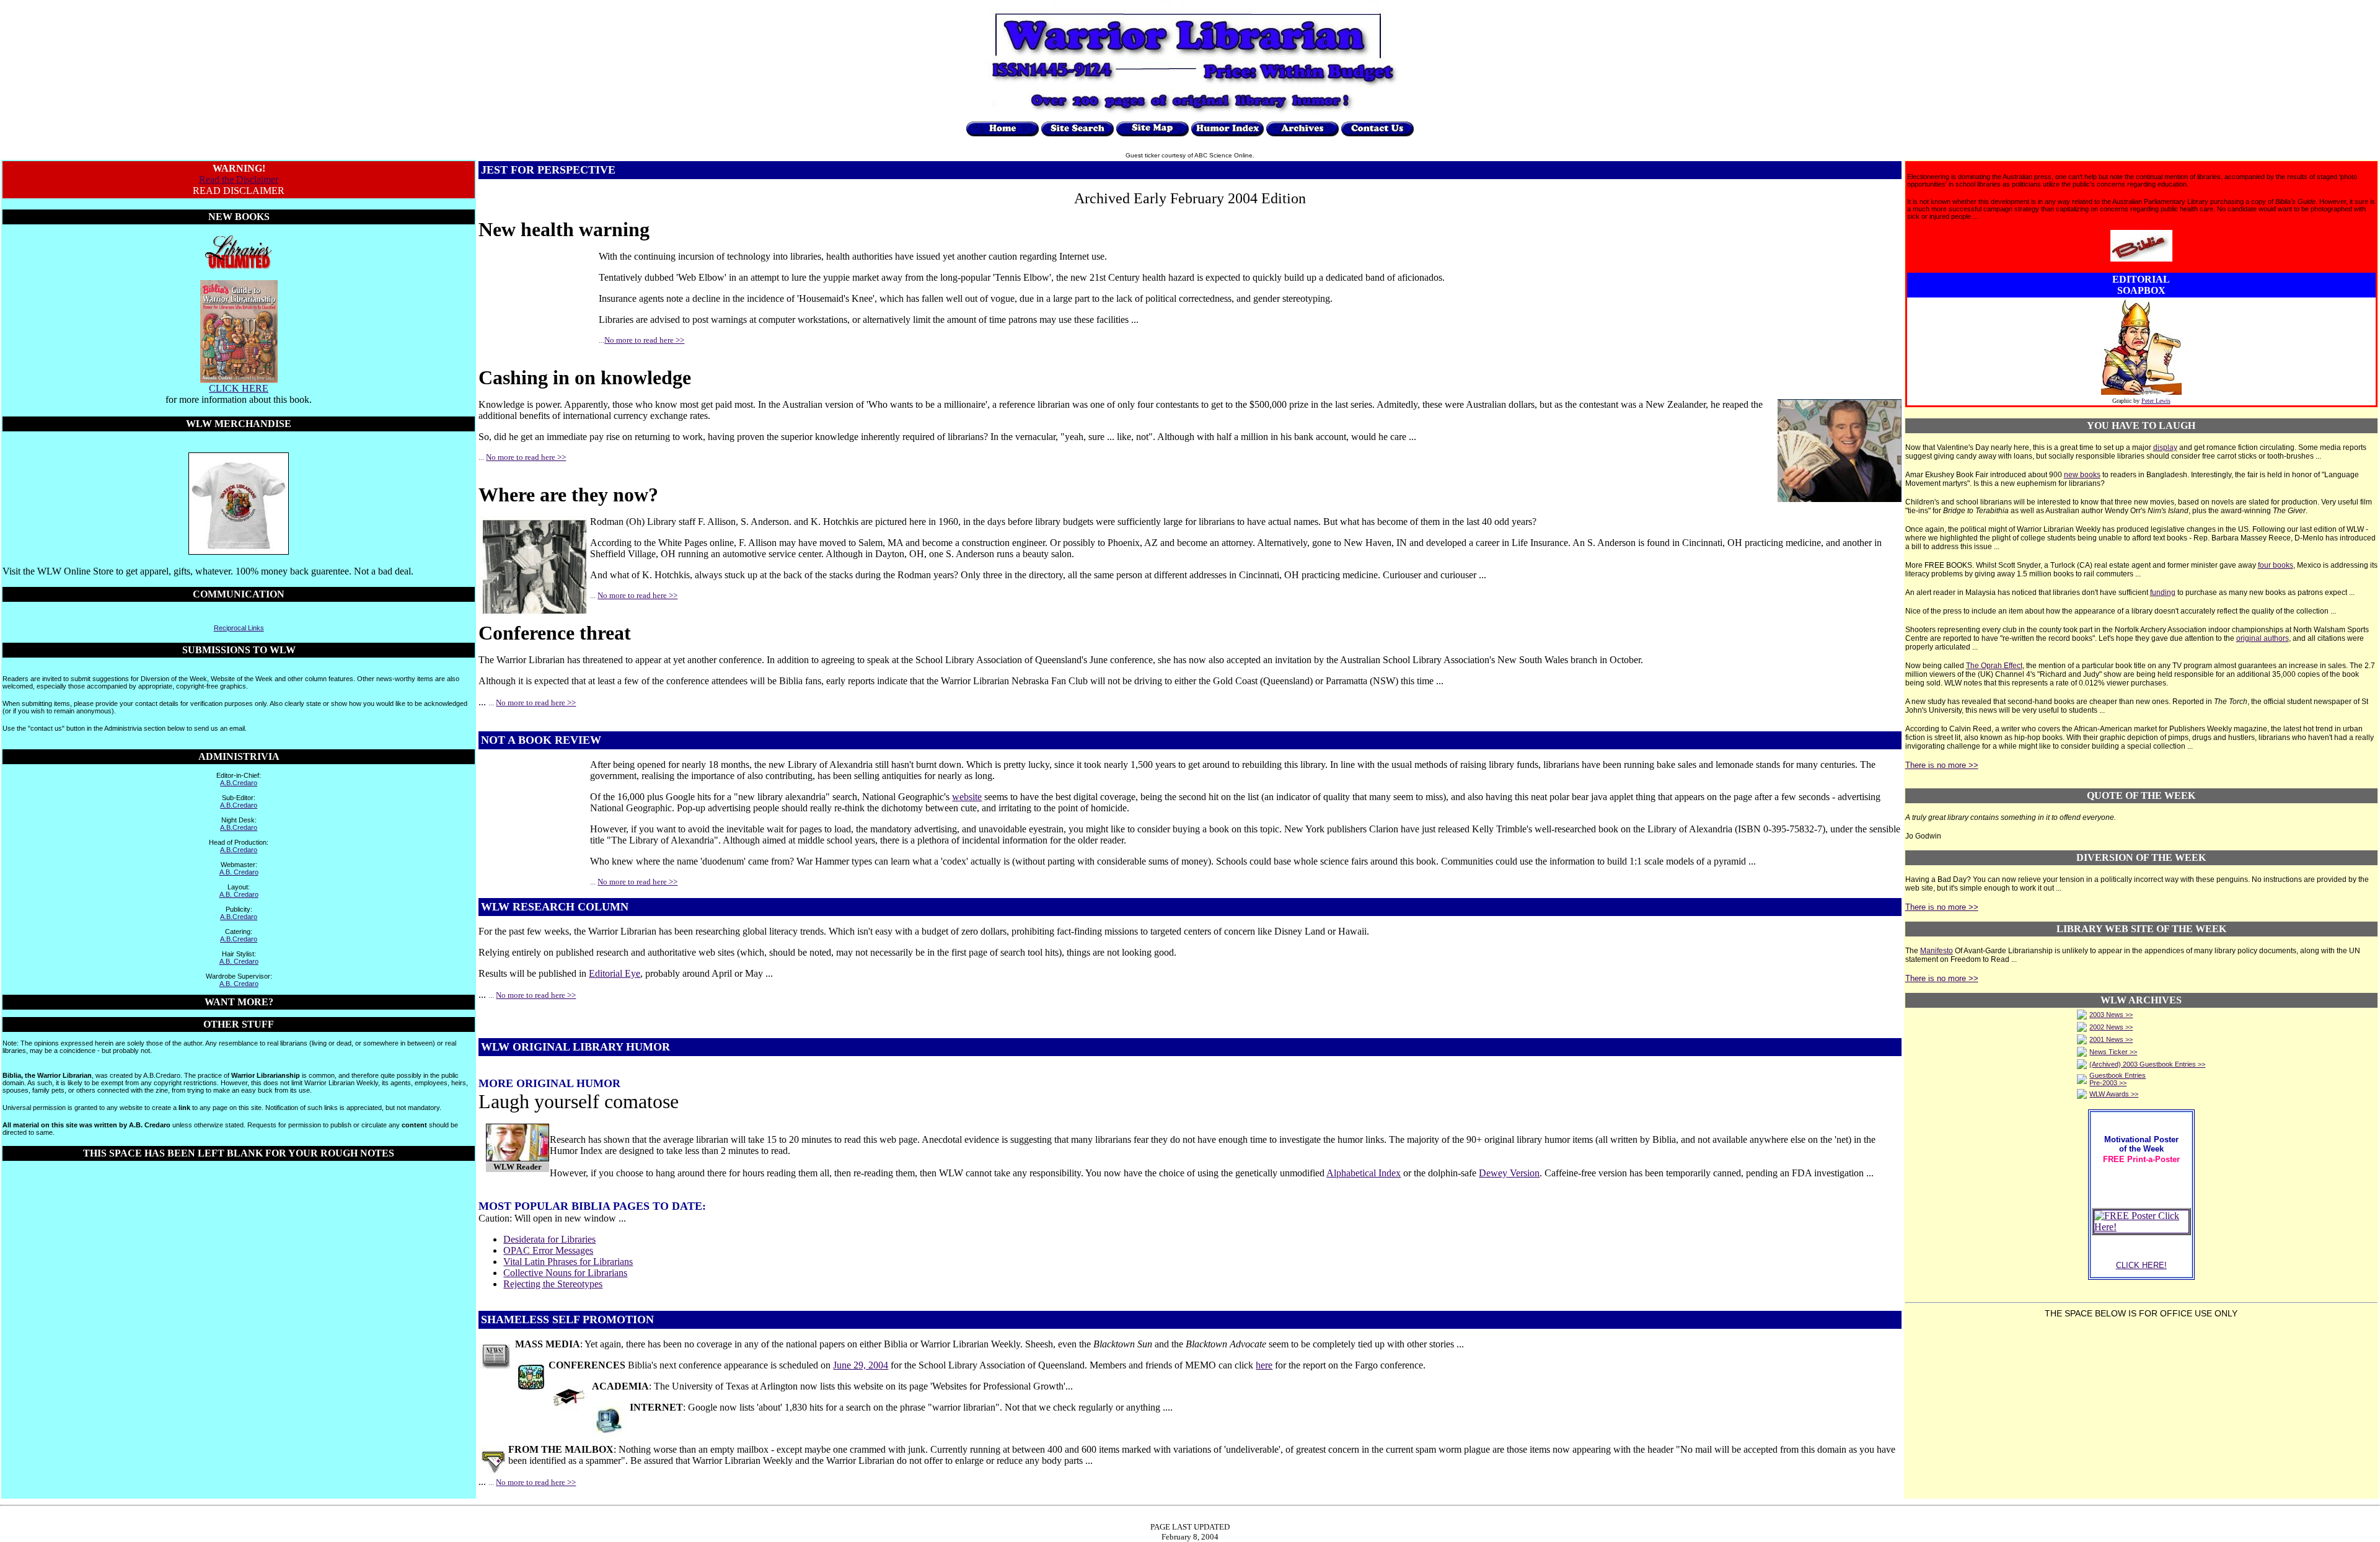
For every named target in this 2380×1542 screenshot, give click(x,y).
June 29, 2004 (861, 1365)
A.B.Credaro (239, 783)
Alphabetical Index (1364, 1173)
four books (2276, 565)
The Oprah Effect (1994, 666)
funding (2163, 593)
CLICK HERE (239, 388)
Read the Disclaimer (239, 179)
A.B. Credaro (239, 872)
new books (2082, 475)
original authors (2263, 638)
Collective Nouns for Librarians (565, 1273)
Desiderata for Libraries (549, 1239)
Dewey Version (1509, 1173)
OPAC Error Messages (548, 1250)
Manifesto (1937, 951)
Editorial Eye (615, 973)
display (2165, 447)
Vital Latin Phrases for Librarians (568, 1262)
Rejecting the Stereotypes (553, 1284)
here (1264, 1365)
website (967, 797)
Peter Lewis (2156, 401)
